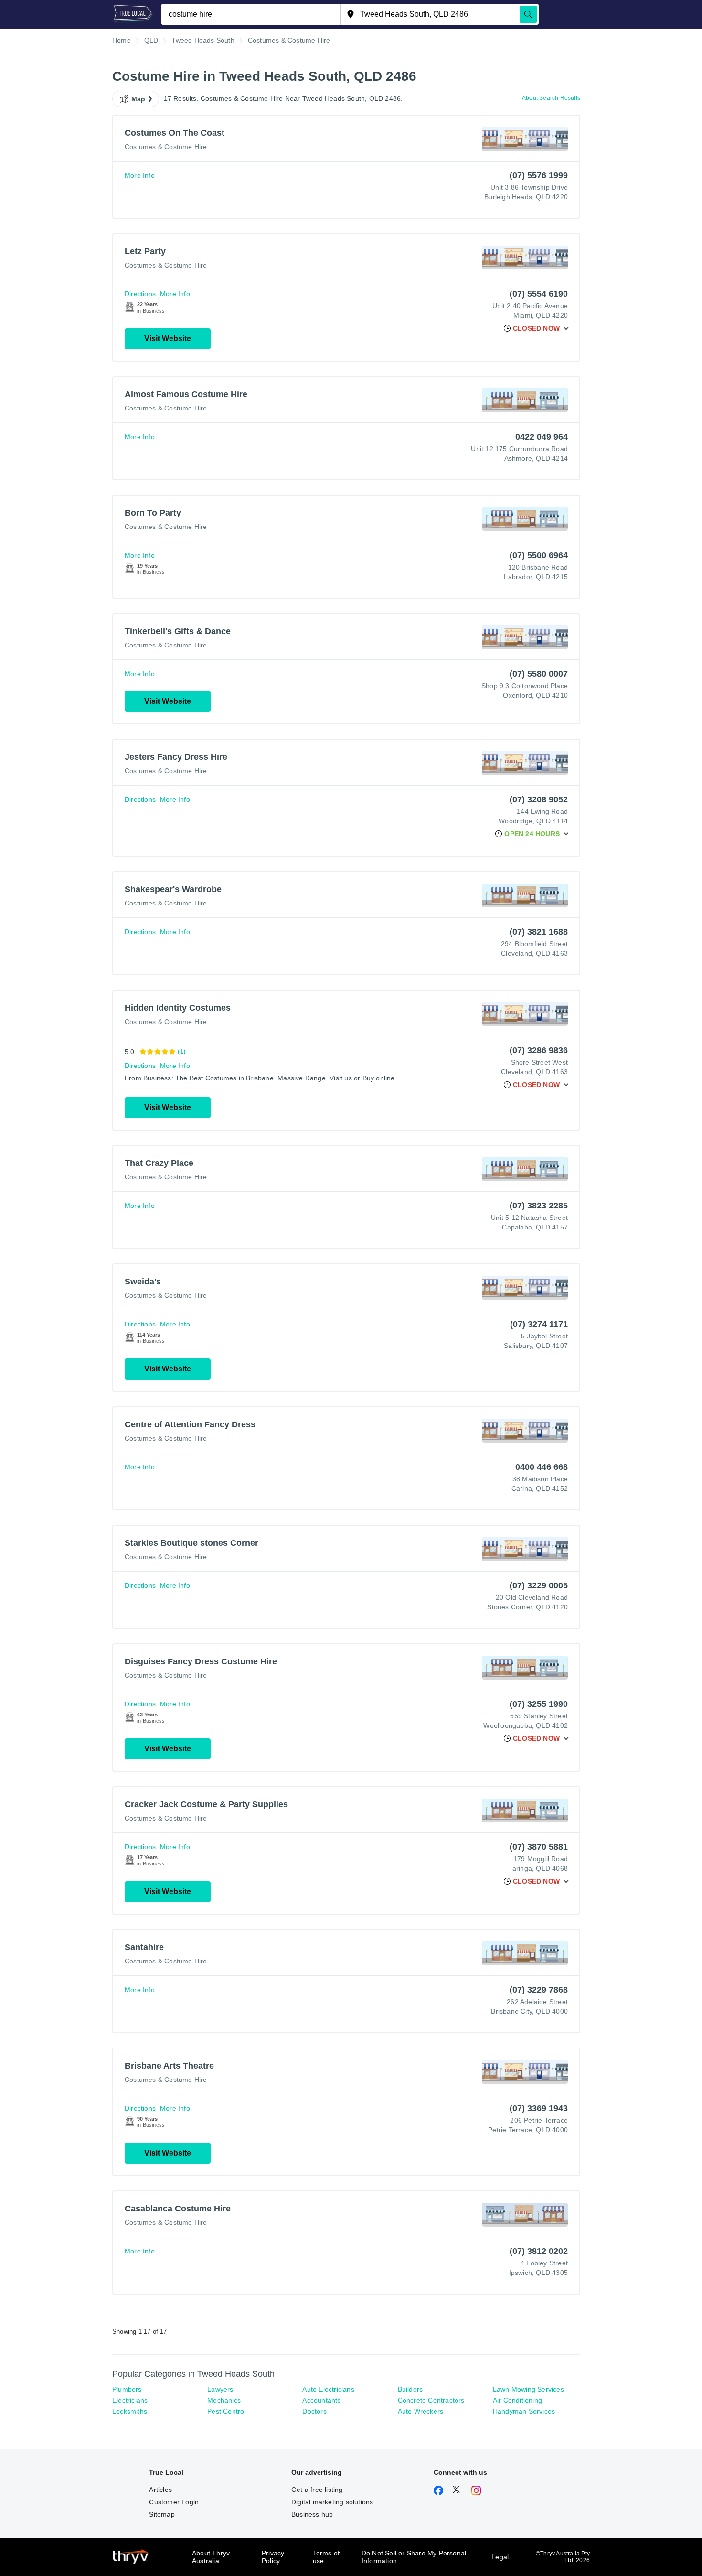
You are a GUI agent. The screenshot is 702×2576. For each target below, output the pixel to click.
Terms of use (326, 2557)
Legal (500, 2557)
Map (138, 99)
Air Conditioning (517, 2400)
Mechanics (224, 2400)
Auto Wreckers (421, 2411)
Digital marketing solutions (332, 2502)
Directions (140, 294)
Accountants (321, 2400)
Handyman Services (524, 2411)
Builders (410, 2389)
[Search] (528, 14)
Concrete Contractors (431, 2400)
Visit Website (168, 339)
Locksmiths (130, 2411)
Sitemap (162, 2514)
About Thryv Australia (211, 2557)
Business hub (312, 2514)
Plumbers (127, 2389)
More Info (140, 175)
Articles (160, 2490)
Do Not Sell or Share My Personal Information (414, 2557)
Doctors (314, 2411)
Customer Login (174, 2502)
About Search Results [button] (551, 98)
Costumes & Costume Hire (166, 147)
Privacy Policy (273, 2557)
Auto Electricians (328, 2389)
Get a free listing (317, 2490)
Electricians (130, 2400)
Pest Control (226, 2411)
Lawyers (220, 2389)
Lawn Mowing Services (528, 2389)
